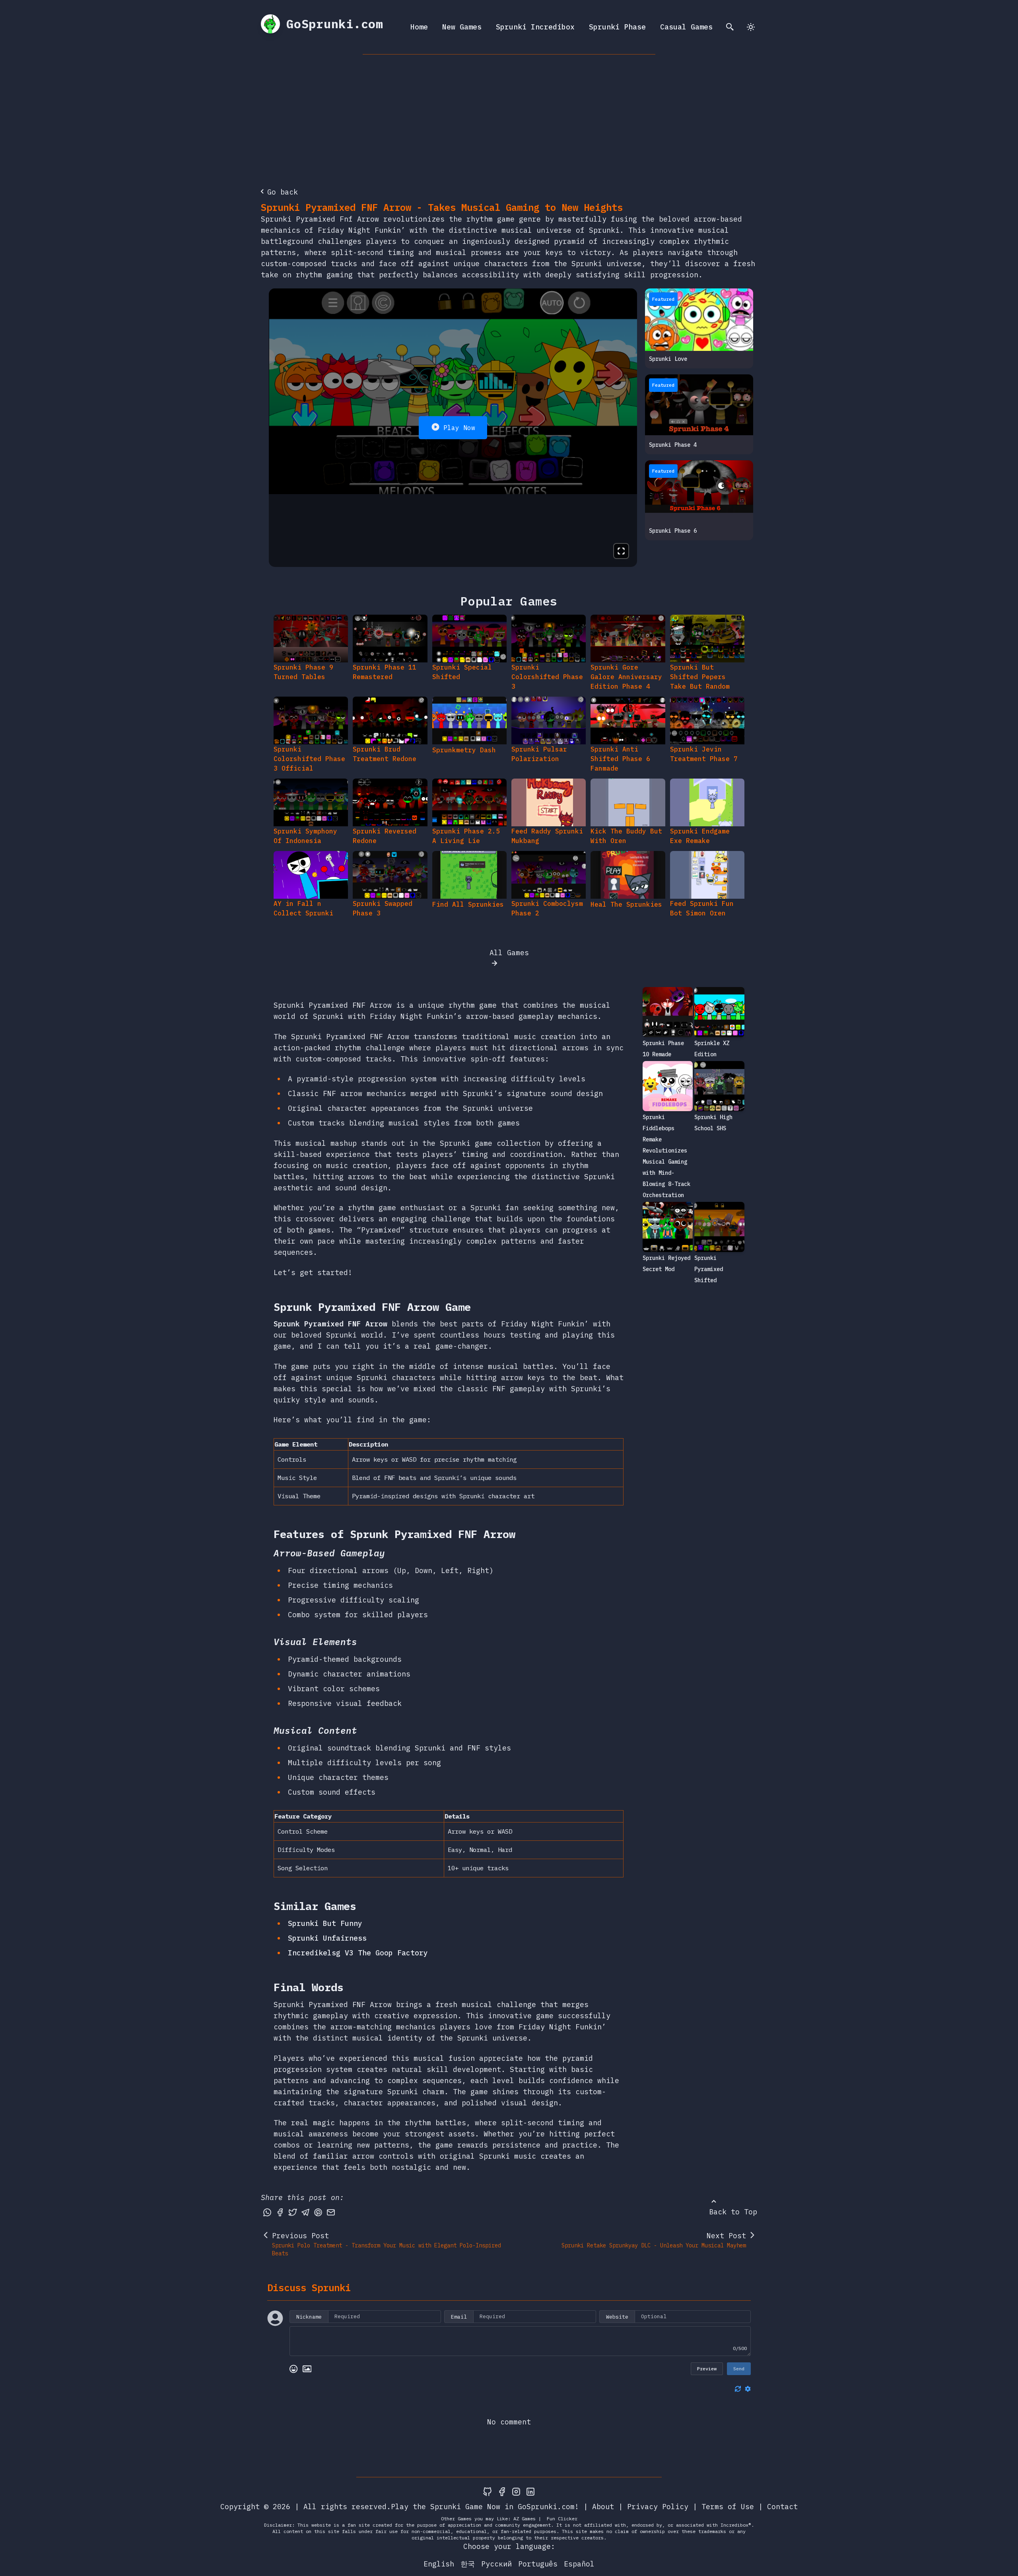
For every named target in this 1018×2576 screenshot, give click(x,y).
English (439, 2564)
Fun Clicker (562, 2519)
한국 (468, 2564)
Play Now (459, 428)
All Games (509, 953)
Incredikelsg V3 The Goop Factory (358, 1953)
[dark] (751, 27)
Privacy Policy (658, 2507)
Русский (496, 2564)
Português (538, 2564)
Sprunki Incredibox (535, 27)
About (603, 2507)
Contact (782, 2507)
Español (579, 2564)
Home (419, 27)
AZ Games (525, 2519)
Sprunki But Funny (325, 1923)
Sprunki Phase (617, 27)
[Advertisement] (509, 114)
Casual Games (686, 27)
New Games (462, 27)
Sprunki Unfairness (327, 1938)
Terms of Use (728, 2507)
